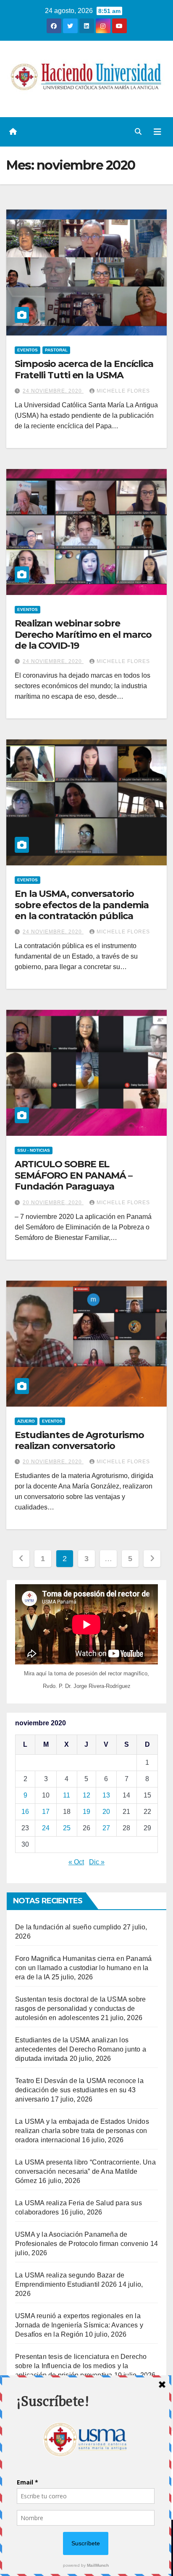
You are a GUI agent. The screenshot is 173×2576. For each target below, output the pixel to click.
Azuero (26, 1421)
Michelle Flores (123, 391)
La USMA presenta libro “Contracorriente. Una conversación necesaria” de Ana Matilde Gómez (85, 2171)
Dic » (97, 1862)
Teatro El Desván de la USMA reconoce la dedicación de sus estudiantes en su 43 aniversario (79, 2090)
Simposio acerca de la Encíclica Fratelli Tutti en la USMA (84, 369)
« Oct (76, 1862)
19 (86, 1812)
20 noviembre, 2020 (53, 1203)
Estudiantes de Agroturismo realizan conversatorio (79, 1440)
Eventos (28, 350)
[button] (138, 132)
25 (67, 1828)
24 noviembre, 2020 (53, 391)
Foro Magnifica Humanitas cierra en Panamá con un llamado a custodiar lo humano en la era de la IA (83, 1968)
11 (67, 1795)
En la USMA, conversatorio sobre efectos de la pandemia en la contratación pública (82, 905)
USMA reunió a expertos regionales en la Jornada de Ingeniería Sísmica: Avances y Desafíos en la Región (79, 2325)
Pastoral (56, 350)
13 (106, 1795)
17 (46, 1812)
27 (106, 1828)
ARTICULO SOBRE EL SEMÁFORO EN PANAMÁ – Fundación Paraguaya (73, 1175)
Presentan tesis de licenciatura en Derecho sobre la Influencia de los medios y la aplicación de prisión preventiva (81, 2366)
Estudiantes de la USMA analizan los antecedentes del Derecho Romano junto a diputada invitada (81, 2049)
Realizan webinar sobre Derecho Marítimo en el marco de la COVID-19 (83, 634)
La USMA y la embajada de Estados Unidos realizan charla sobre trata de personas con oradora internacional (82, 2131)
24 (46, 1828)
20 (106, 1812)
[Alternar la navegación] (157, 132)
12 (86, 1795)
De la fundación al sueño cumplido (68, 1927)
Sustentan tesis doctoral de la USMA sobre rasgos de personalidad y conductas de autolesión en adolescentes (80, 2009)
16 (25, 1812)
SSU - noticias (34, 1150)
